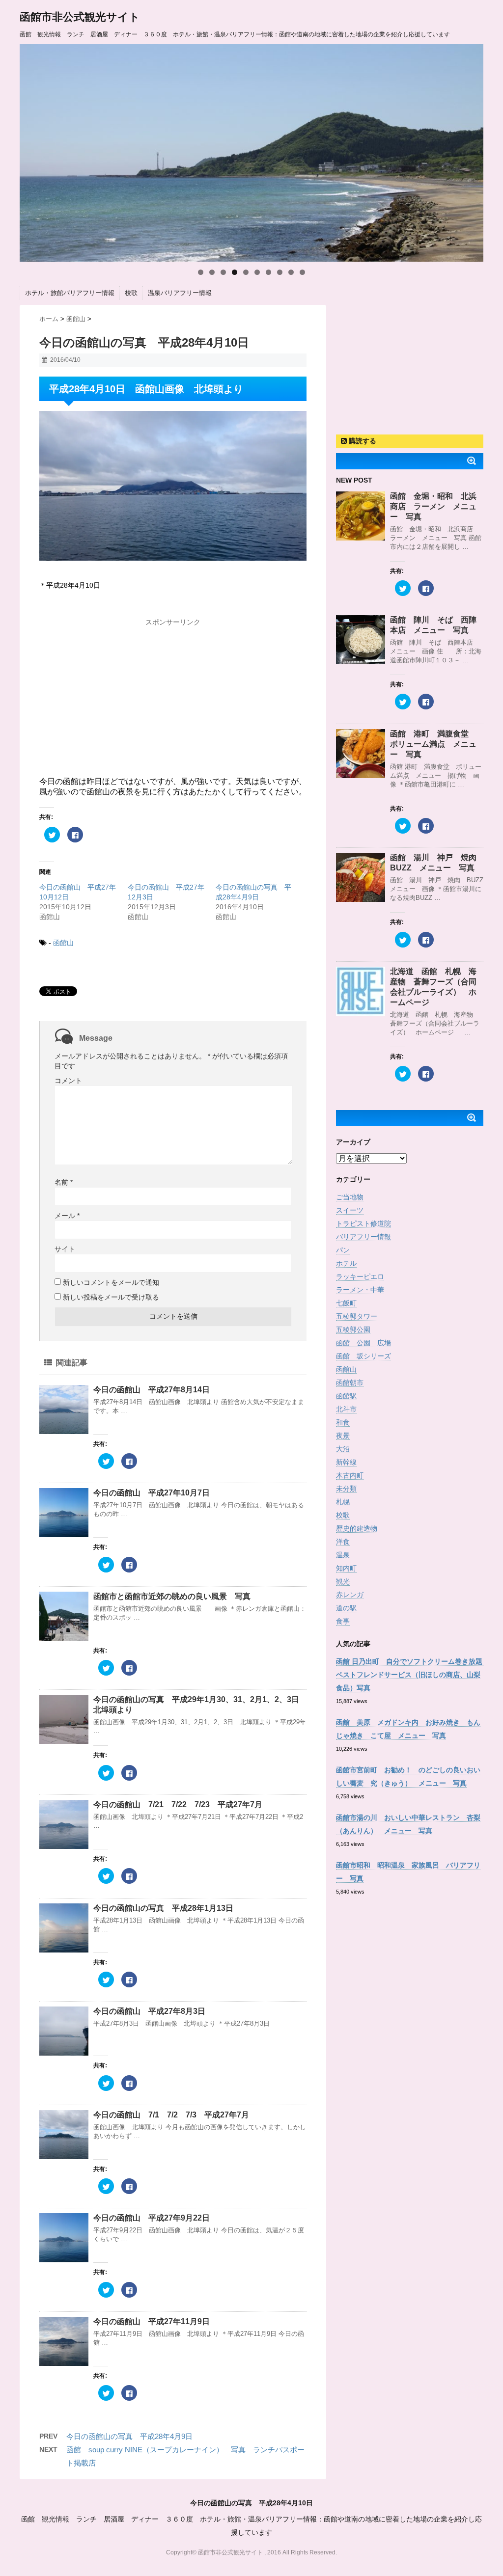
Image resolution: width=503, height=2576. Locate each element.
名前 (64, 1182)
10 (302, 272)
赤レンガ (350, 1595)
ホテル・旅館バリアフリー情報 (70, 293)
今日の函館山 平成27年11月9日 (152, 2321)
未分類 (346, 1489)
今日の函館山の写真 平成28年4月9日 (129, 2436)
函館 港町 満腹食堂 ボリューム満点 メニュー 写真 (433, 744)
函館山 (63, 943)
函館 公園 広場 (363, 1343)
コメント (68, 1081)
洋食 (343, 1542)
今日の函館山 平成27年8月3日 (149, 2011)
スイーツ (350, 1210)
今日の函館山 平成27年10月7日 (152, 1493)
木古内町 (350, 1475)
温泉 (343, 1555)
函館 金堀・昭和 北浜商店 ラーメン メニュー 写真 (433, 506)
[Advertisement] (173, 693)
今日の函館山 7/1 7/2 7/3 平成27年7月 (171, 2115)
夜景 (343, 1436)
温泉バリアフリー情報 (180, 293)
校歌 (131, 293)
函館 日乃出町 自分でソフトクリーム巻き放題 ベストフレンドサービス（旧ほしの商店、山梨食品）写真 (413, 1675)
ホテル (346, 1263)
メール (67, 1216)
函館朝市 (350, 1383)
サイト (65, 1249)
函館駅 (346, 1396)
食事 (343, 1621)
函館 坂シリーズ (363, 1356)
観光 (343, 1581)
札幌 (343, 1502)
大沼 (343, 1449)
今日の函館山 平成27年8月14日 (152, 1390)
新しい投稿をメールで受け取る (111, 1297)
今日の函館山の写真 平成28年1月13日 (163, 1908)
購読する (362, 441)
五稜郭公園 (353, 1329)
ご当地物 (350, 1197)
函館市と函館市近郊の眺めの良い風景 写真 (172, 1596)
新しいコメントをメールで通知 (111, 1282)
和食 (343, 1422)
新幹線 (346, 1462)
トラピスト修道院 (363, 1223)
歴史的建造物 (357, 1528)
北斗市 (346, 1409)
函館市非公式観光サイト (80, 17)
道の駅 (346, 1608)
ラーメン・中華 (360, 1290)
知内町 (346, 1568)
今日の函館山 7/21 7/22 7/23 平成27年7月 (178, 1804)
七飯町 (346, 1303)
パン (343, 1250)
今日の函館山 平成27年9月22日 (152, 2218)
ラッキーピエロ (360, 1276)
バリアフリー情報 (363, 1237)
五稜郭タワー (357, 1316)
